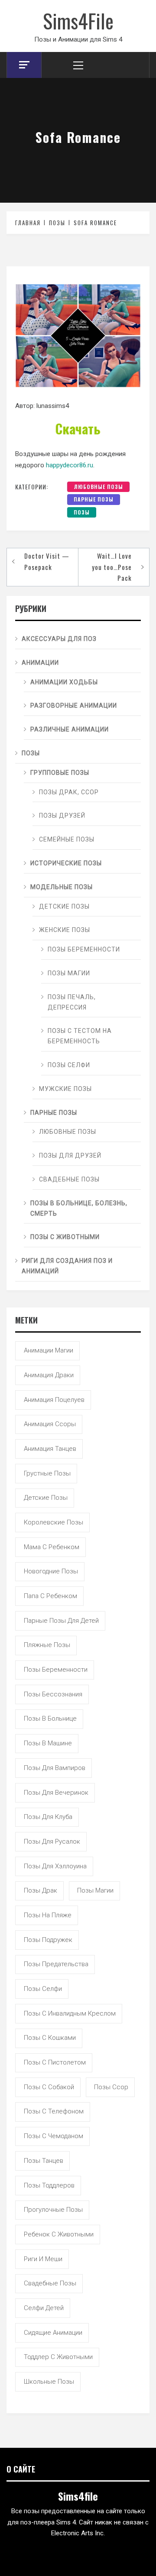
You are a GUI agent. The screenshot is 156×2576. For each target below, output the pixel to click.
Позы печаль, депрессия (72, 1002)
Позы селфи (69, 1065)
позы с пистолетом (55, 2062)
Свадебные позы (69, 1179)
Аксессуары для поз (59, 639)
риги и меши (43, 2259)
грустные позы (47, 1473)
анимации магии (49, 1350)
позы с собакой (49, 2087)
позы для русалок (52, 1841)
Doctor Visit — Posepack (47, 561)
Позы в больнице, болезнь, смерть (79, 1208)
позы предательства (56, 1964)
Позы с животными (65, 1237)
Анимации (40, 663)
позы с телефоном (54, 2111)
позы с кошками (50, 2038)
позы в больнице (50, 1718)
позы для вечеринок (56, 1793)
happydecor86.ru (70, 465)
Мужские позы (65, 1089)
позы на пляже (48, 1915)
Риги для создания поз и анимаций (67, 1266)
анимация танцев (50, 1449)
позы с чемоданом (54, 2136)
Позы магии (69, 973)
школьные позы (49, 2382)
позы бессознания (53, 1694)
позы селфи (43, 1989)
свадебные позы (50, 2283)
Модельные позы (62, 887)
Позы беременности (84, 949)
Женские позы (65, 930)
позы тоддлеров (49, 2185)
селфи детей (44, 2308)
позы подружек (48, 1940)
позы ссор (111, 2087)
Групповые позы (60, 773)
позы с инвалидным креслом (70, 2013)
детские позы (46, 1498)
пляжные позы (47, 1645)
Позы (82, 512)
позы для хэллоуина (55, 1866)
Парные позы (94, 499)
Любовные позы (98, 487)
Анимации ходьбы (64, 682)
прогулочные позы (53, 2210)
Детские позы (64, 906)
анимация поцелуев (54, 1400)
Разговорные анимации (74, 705)
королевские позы (54, 1522)
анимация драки (49, 1375)
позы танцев (44, 2161)
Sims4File (78, 20)
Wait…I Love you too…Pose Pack (112, 567)
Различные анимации (70, 729)
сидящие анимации (53, 2333)
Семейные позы (67, 839)
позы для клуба (48, 1817)
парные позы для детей (61, 1621)
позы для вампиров (55, 1768)
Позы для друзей (70, 1155)
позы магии (95, 1890)
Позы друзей (62, 816)
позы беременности (56, 1670)
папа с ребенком (50, 1596)
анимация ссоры (50, 1424)
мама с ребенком (52, 1547)
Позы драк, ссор (69, 792)
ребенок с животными (59, 2234)
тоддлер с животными (58, 2357)
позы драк (41, 1890)
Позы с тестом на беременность (80, 1036)
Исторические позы (66, 863)
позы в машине (48, 1743)
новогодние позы (51, 1571)
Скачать (78, 429)
